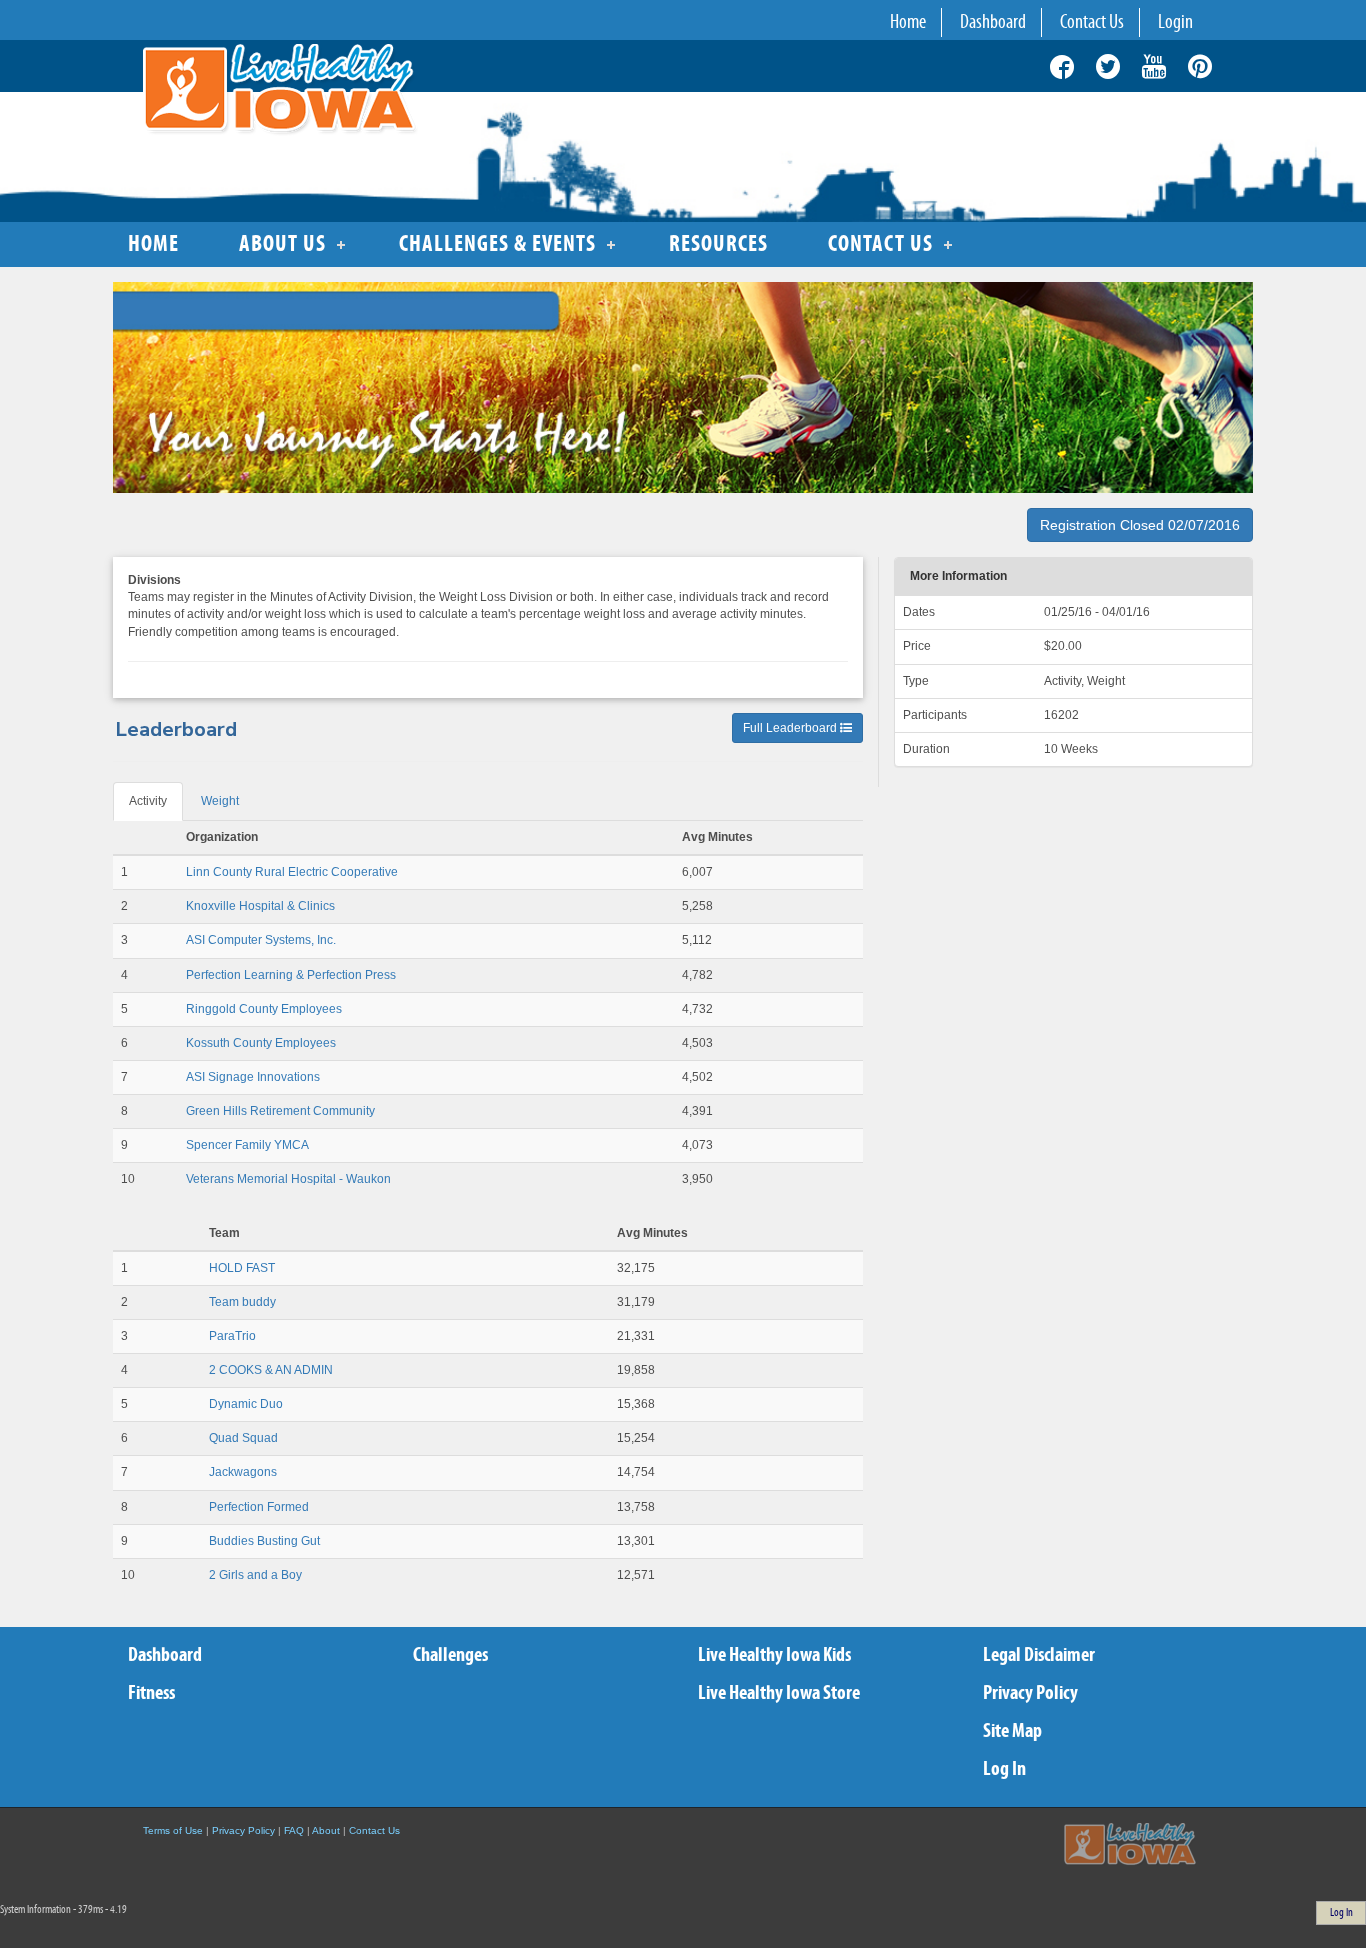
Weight (220, 801)
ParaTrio (232, 1336)
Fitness (151, 1693)
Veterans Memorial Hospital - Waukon (288, 1179)
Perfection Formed (259, 1507)
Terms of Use (173, 1830)
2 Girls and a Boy (255, 1575)
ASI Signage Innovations (253, 1077)
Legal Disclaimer (1039, 1655)
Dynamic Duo (246, 1404)
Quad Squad (243, 1438)
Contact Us (374, 1830)
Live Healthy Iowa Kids (774, 1655)
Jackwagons (243, 1472)
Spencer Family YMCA (247, 1145)
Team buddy (242, 1302)
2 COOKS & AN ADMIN (271, 1370)
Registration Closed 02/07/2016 (1140, 525)
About (326, 1830)
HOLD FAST (242, 1268)
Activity (148, 801)
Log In (1004, 1769)
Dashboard (165, 1655)
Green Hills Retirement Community (280, 1111)
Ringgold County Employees (264, 1009)
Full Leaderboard (791, 728)
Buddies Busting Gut (264, 1541)
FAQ (294, 1830)
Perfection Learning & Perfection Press (291, 975)
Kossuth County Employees (261, 1043)
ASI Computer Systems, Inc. (261, 940)
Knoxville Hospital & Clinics (260, 906)
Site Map (1012, 1731)
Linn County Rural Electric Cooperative (292, 872)
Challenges (450, 1655)
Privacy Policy (1030, 1693)
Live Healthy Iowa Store (779, 1693)
